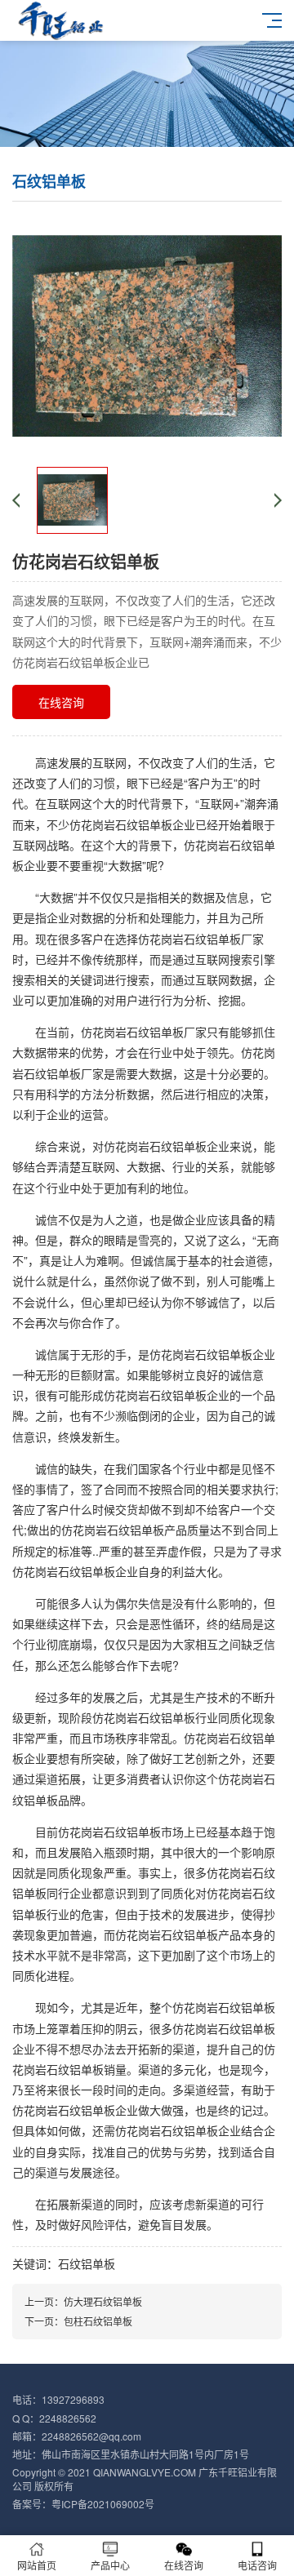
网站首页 (37, 2565)
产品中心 (110, 2565)
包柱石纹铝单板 (98, 2321)
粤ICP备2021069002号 (103, 2504)
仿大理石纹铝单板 (103, 2301)
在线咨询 (61, 702)
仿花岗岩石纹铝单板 (155, 1146)
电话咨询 (257, 2565)
